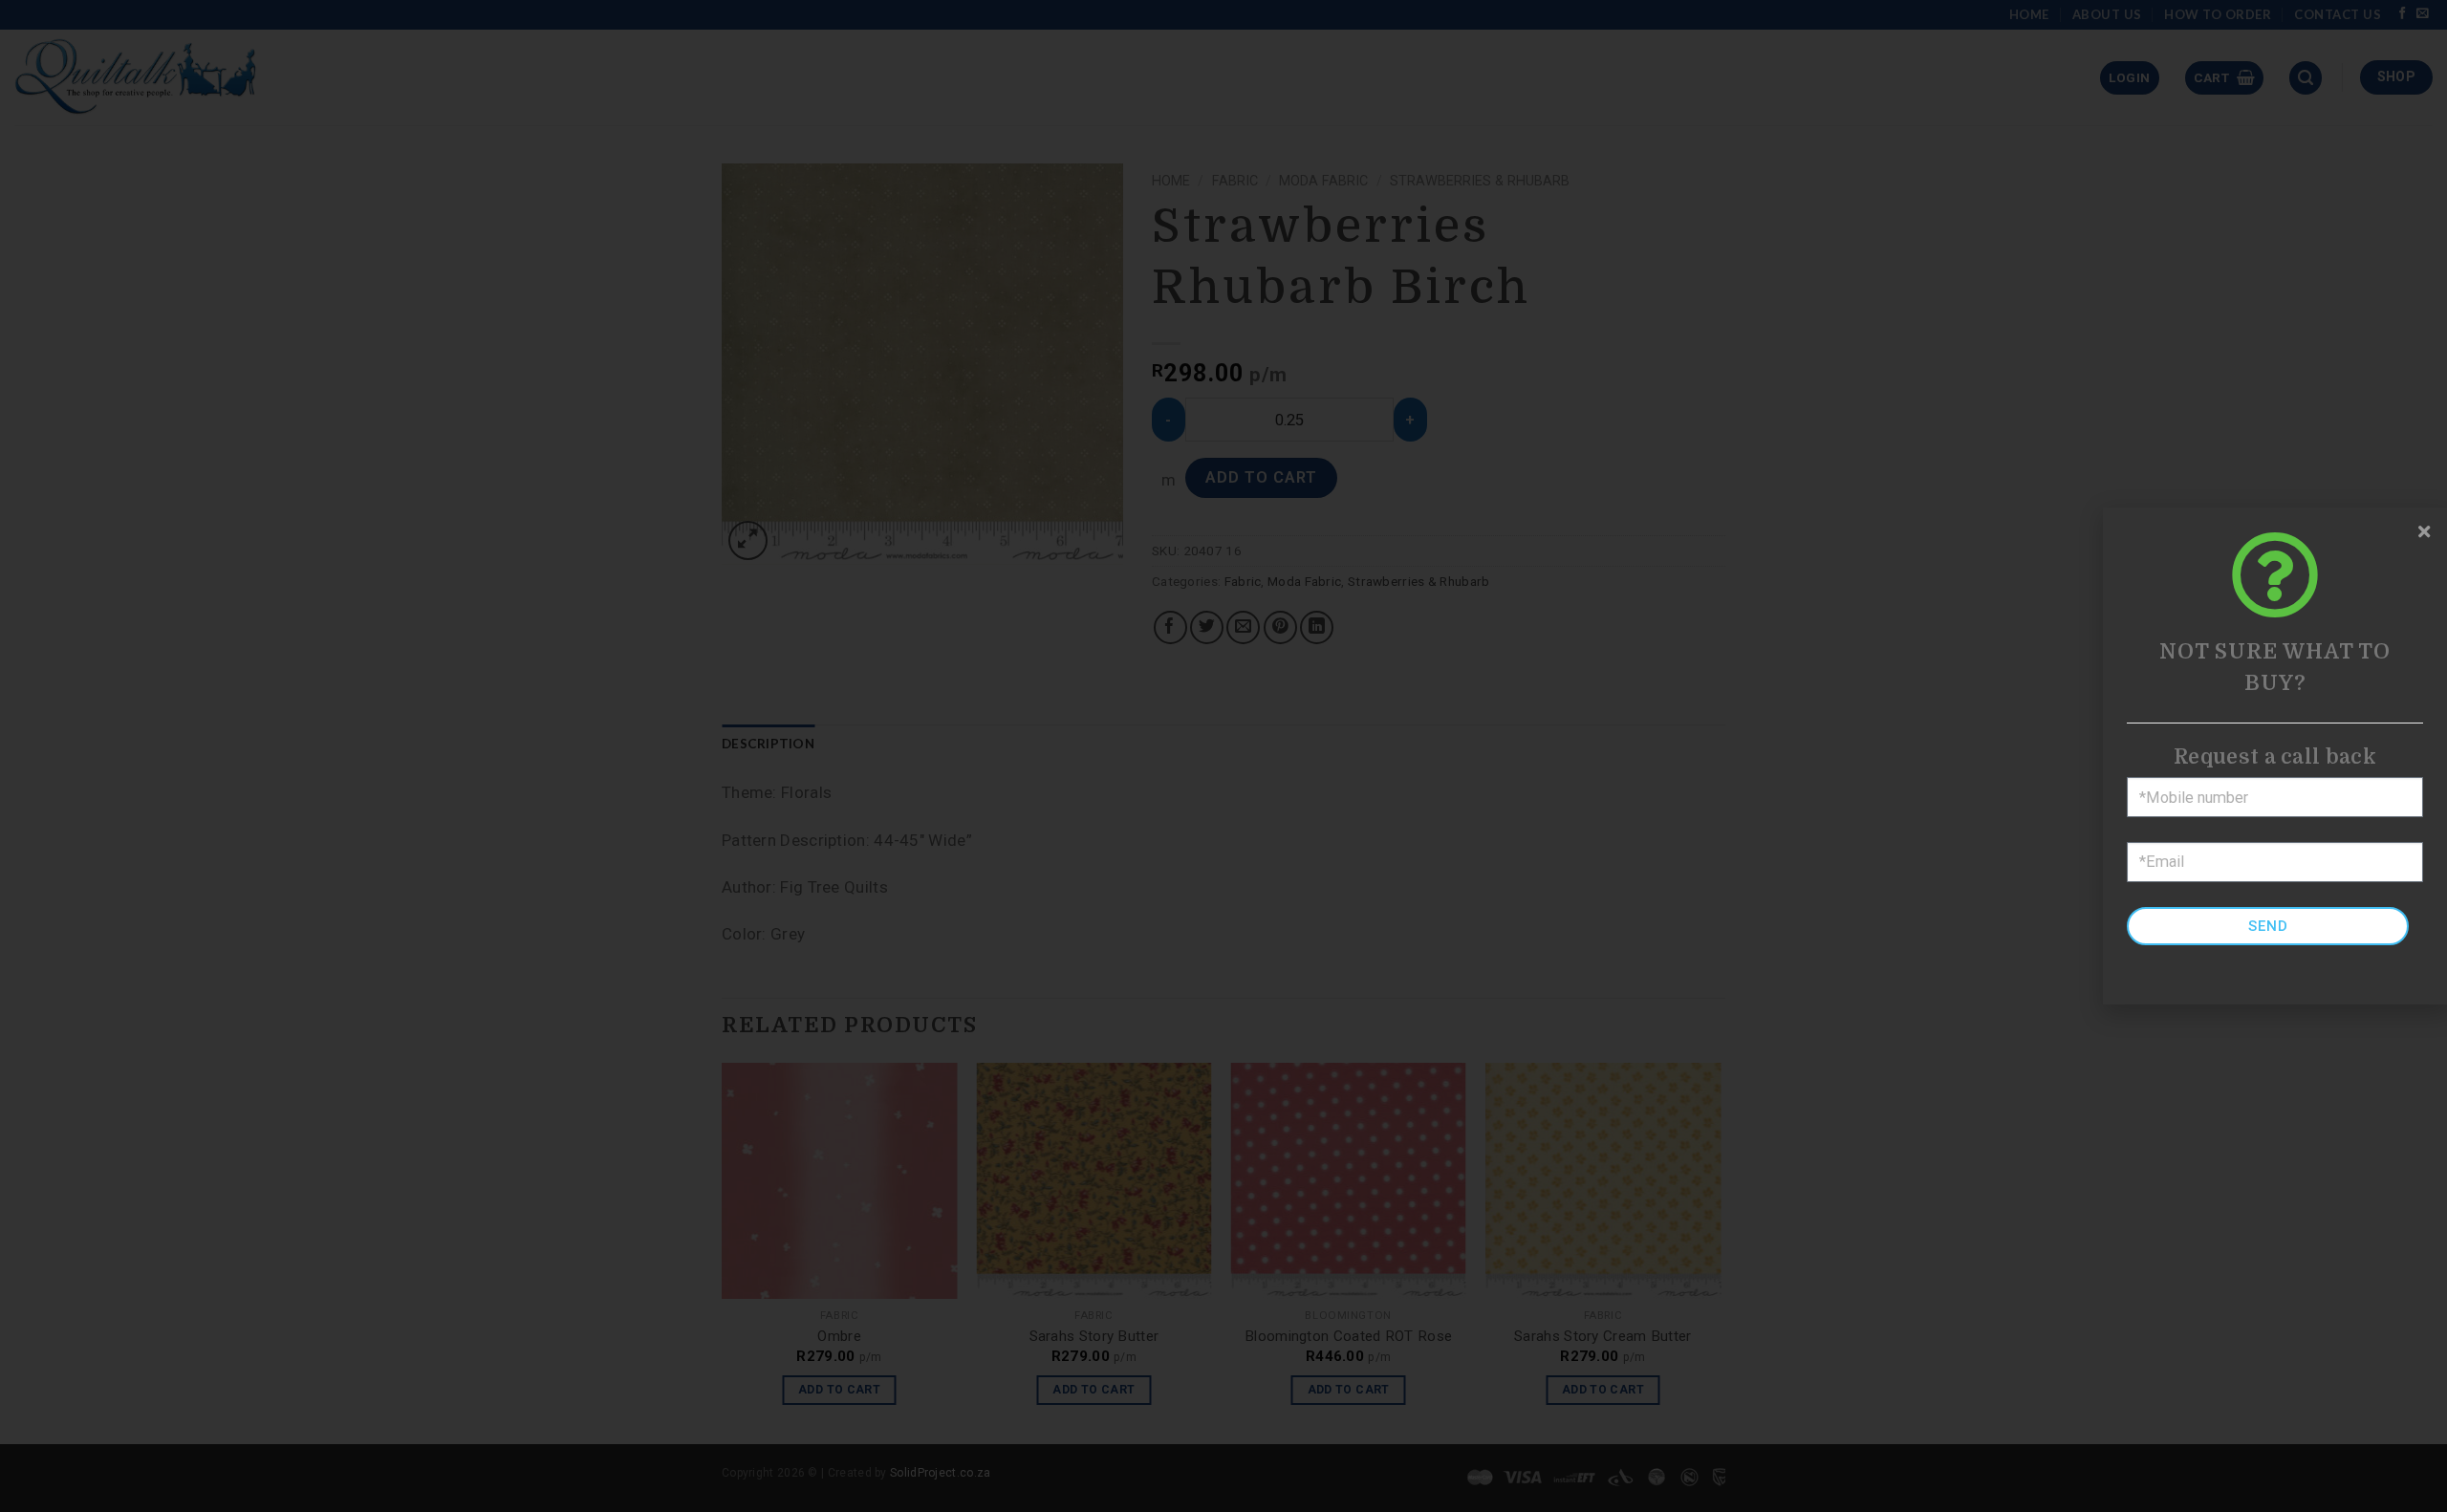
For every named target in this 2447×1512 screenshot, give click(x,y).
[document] (1223, 756)
